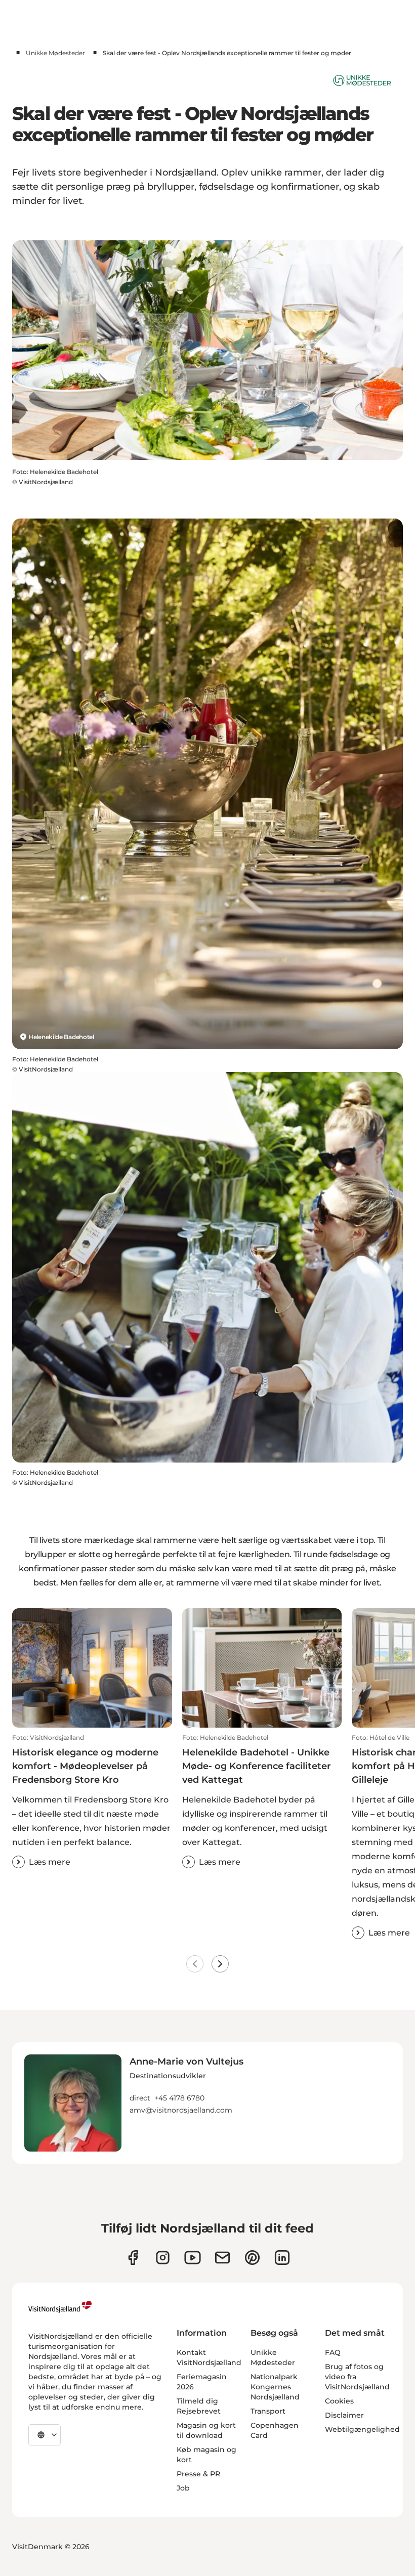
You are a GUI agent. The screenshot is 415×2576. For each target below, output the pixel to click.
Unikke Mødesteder (55, 53)
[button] (92, 1801)
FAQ (333, 2352)
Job (183, 2488)
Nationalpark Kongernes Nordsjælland (275, 2387)
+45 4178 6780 (179, 2098)
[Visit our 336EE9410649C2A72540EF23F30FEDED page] (222, 2258)
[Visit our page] (133, 2258)
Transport (268, 2411)
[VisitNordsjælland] (60, 2307)
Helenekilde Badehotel (61, 1037)
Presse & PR (198, 2474)
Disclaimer (344, 2415)
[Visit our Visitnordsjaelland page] (193, 2258)
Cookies (339, 2401)
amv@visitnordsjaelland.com (181, 2110)
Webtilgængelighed (362, 2429)
